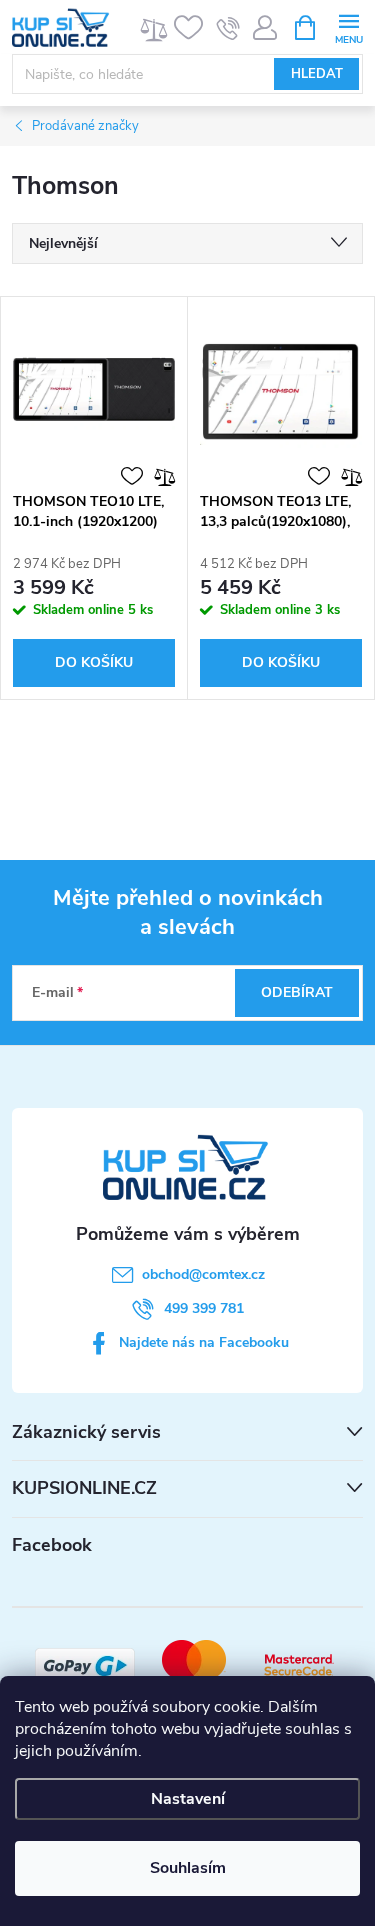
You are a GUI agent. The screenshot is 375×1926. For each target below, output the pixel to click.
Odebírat (297, 992)
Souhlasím (188, 1868)
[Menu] (348, 26)
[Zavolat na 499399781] (228, 28)
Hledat (317, 74)
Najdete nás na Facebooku (204, 1342)
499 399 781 (204, 1308)
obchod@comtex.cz (203, 1274)
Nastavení (188, 1799)
